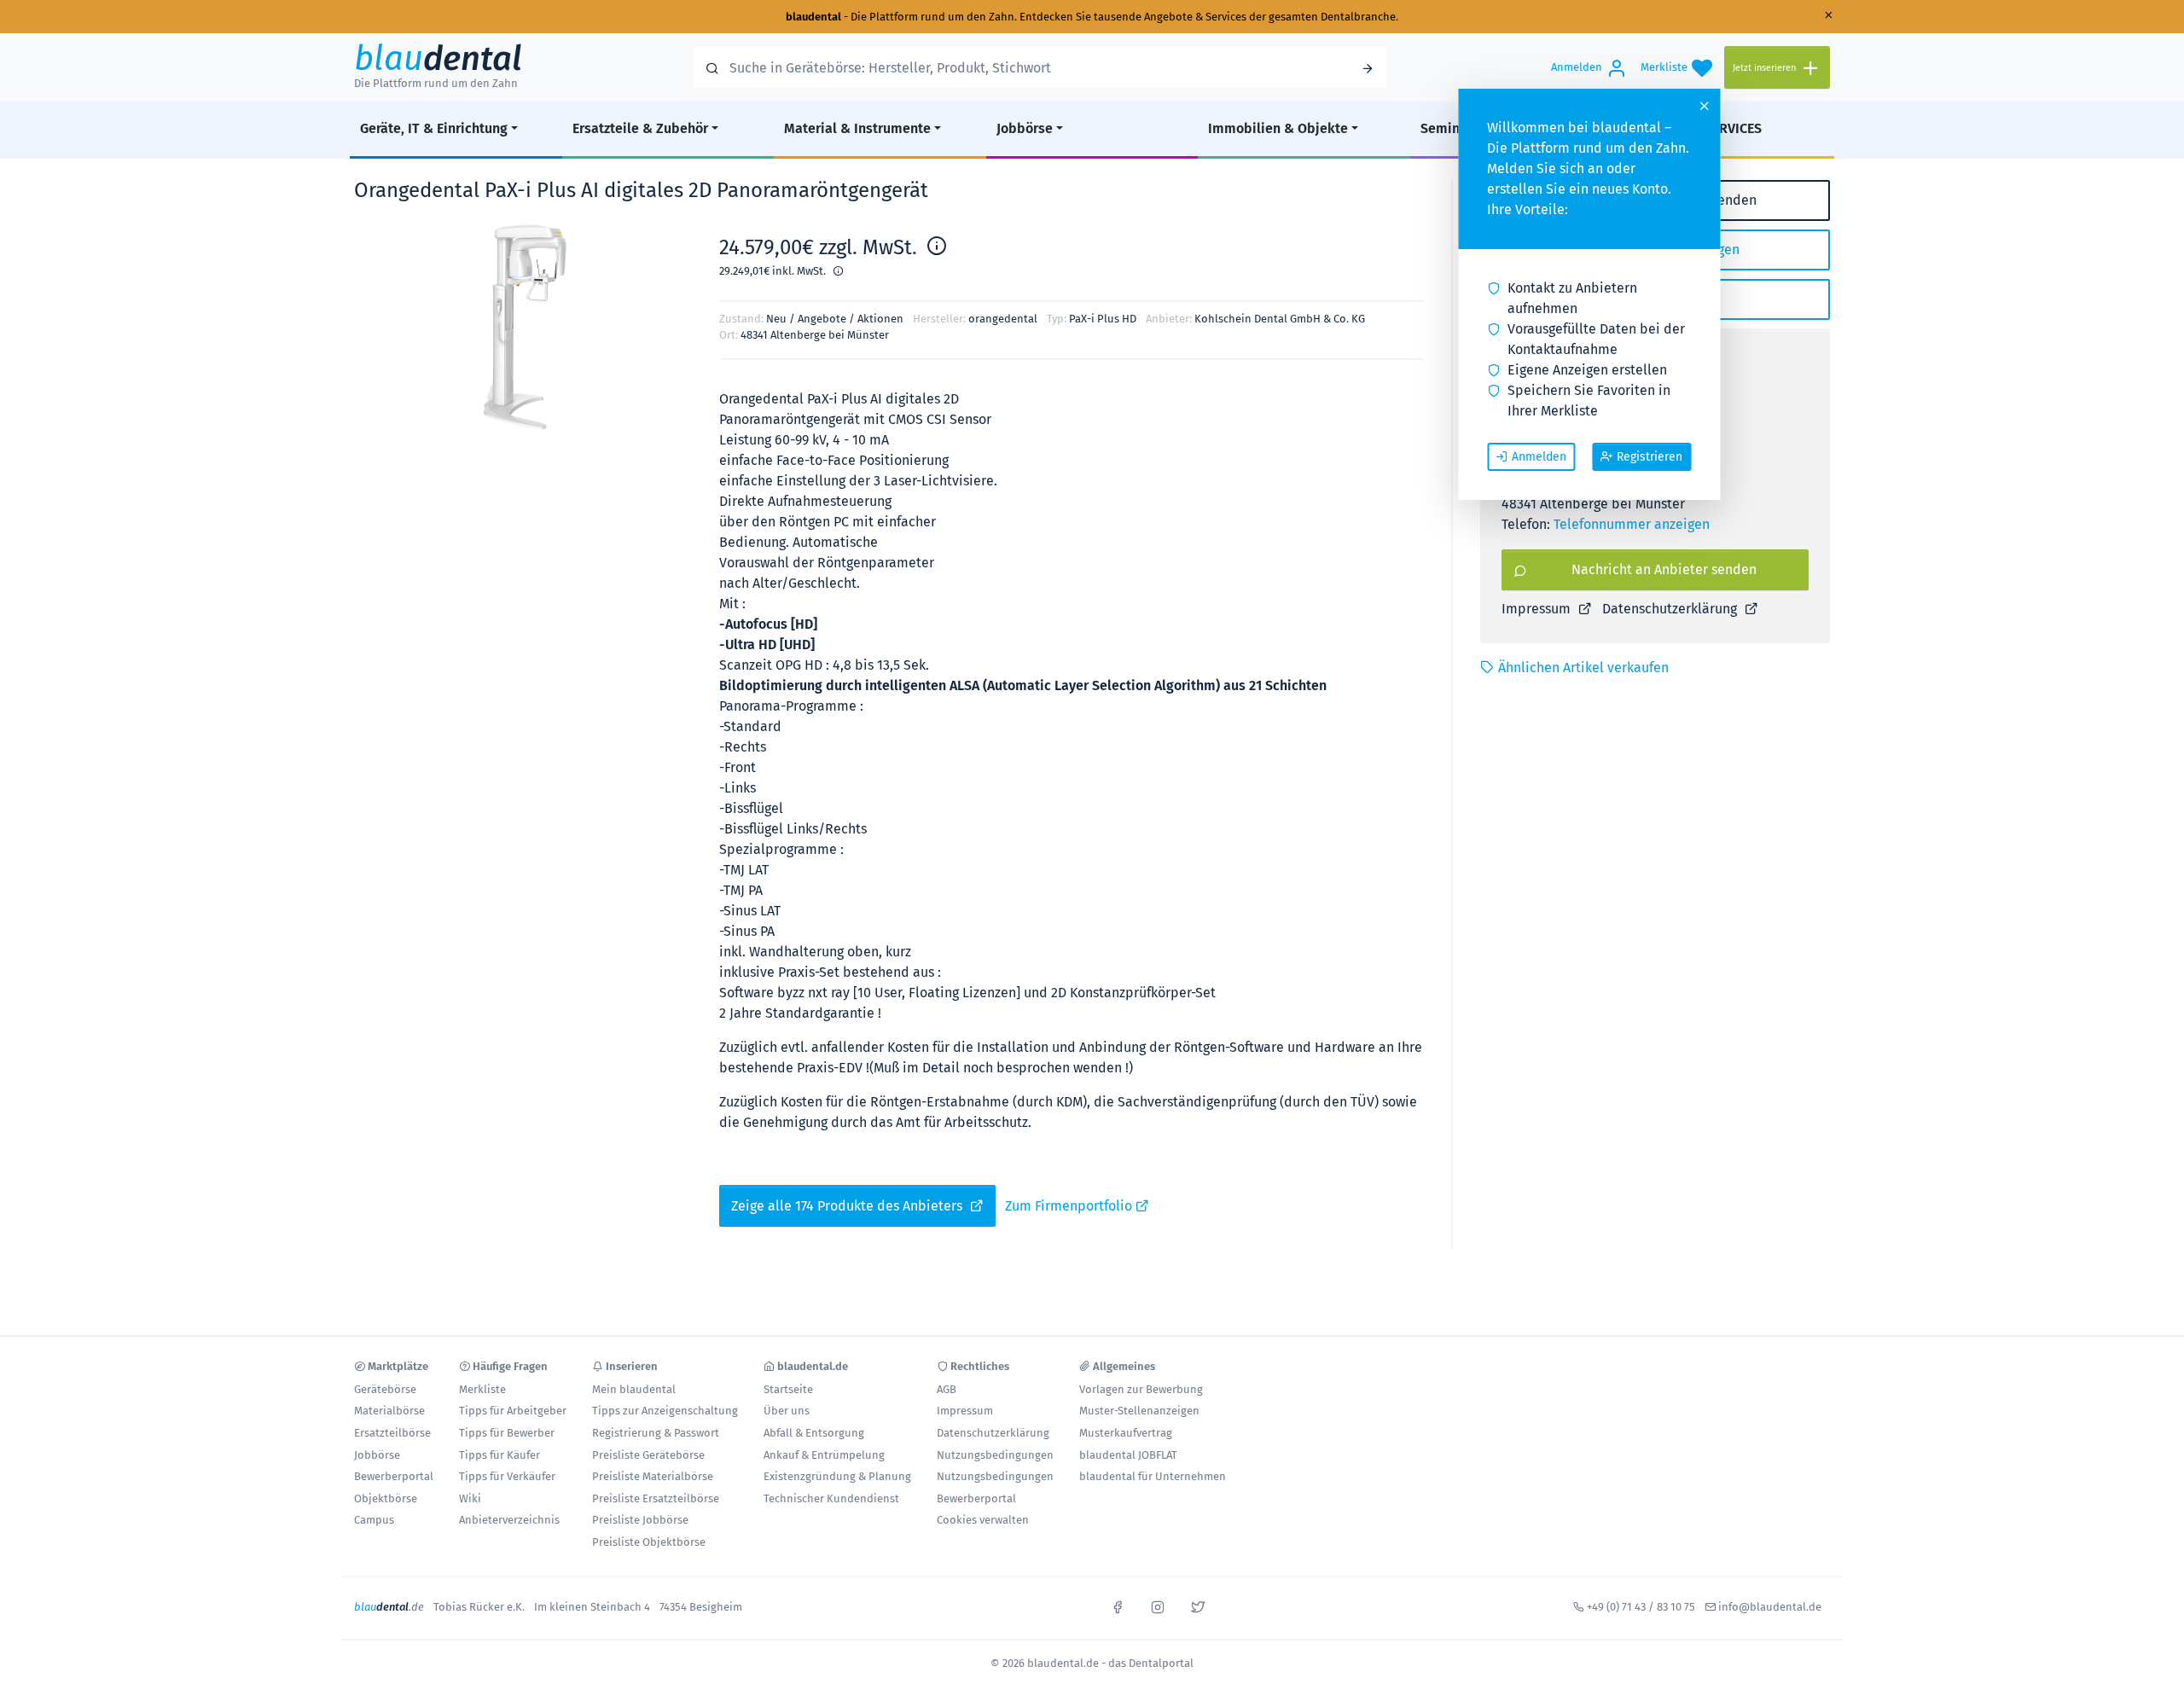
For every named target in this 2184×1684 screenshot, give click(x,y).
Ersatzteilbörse (392, 1433)
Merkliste (482, 1389)
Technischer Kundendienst (831, 1498)
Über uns (787, 1411)
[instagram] (1158, 1606)
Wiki (470, 1498)
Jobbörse (1025, 128)
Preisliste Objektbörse (649, 1542)
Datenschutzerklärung (1671, 609)
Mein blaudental (634, 1389)
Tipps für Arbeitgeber (513, 1411)
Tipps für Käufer (500, 1455)
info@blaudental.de (1770, 1607)
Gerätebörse (385, 1389)
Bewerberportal (394, 1476)
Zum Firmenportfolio (1070, 1206)
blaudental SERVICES (1697, 128)
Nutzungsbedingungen (995, 1455)
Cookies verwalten (983, 1520)
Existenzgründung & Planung (837, 1476)
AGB (947, 1389)
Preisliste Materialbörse (653, 1476)
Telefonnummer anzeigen (1632, 524)
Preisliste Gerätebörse (648, 1455)
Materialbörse (389, 1411)
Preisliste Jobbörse (640, 1520)
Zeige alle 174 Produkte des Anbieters (848, 1206)
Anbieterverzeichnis (509, 1520)
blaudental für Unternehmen (1153, 1476)
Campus (374, 1520)
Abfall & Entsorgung (814, 1433)
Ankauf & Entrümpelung (824, 1455)
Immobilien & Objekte (1278, 128)
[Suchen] (1368, 67)
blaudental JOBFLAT (1128, 1455)
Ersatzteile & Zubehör (640, 128)
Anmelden (1539, 457)
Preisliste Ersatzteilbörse (656, 1498)
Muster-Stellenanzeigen (1139, 1411)
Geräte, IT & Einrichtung (434, 128)
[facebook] (1118, 1606)
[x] (1198, 1606)
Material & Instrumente (857, 128)
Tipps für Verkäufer (507, 1476)
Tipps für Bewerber (507, 1433)
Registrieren (1650, 457)
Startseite (788, 1389)
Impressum (1538, 609)
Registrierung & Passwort (656, 1433)
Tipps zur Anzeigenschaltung (665, 1411)
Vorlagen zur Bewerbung (1141, 1389)
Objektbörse (386, 1498)
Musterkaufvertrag (1126, 1433)
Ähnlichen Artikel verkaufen (1583, 668)
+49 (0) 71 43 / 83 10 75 (1641, 1607)
